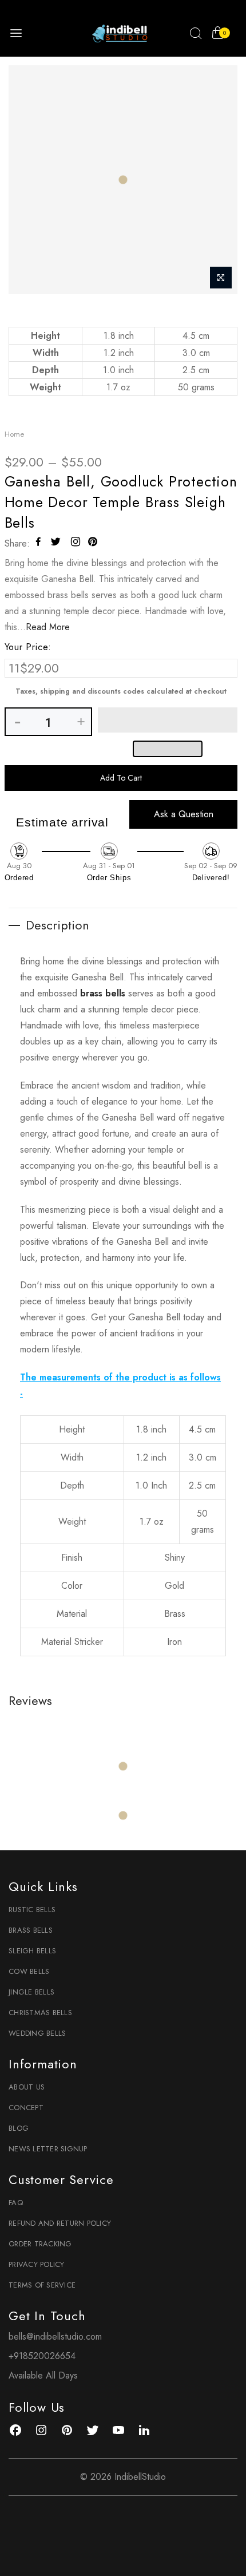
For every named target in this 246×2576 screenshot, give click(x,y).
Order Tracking (40, 2244)
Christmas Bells (40, 2013)
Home (14, 434)
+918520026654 (42, 2356)
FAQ (16, 2203)
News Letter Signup (48, 2149)
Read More (48, 627)
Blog (19, 2128)
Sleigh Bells (32, 1951)
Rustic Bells (32, 1910)
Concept (26, 2108)
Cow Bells (29, 1971)
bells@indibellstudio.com (55, 2336)
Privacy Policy (37, 2264)
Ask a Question (184, 814)
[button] (168, 720)
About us (27, 2087)
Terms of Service (42, 2285)
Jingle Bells (31, 1992)
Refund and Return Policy (60, 2223)
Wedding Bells (37, 2033)
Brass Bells (31, 1930)
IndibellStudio (140, 2477)
